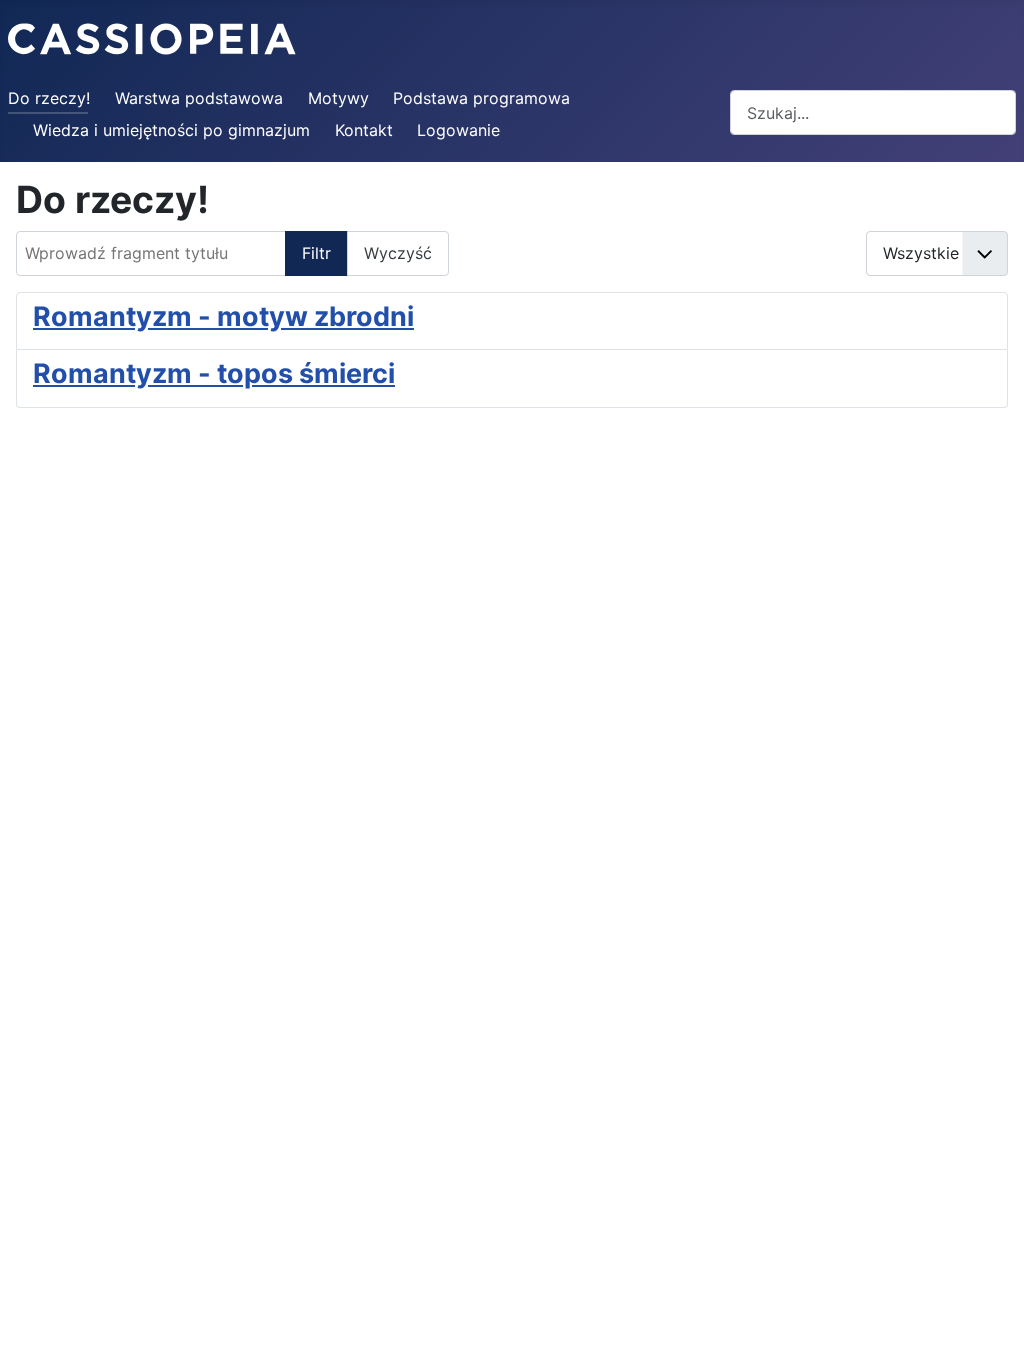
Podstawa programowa (481, 98)
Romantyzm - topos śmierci (214, 373)
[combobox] (873, 112)
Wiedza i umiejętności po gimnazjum (171, 130)
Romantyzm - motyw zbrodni (223, 316)
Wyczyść (398, 253)
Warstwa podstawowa (199, 98)
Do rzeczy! (49, 98)
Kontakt (364, 130)
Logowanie (458, 130)
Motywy (338, 98)
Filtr (316, 253)
